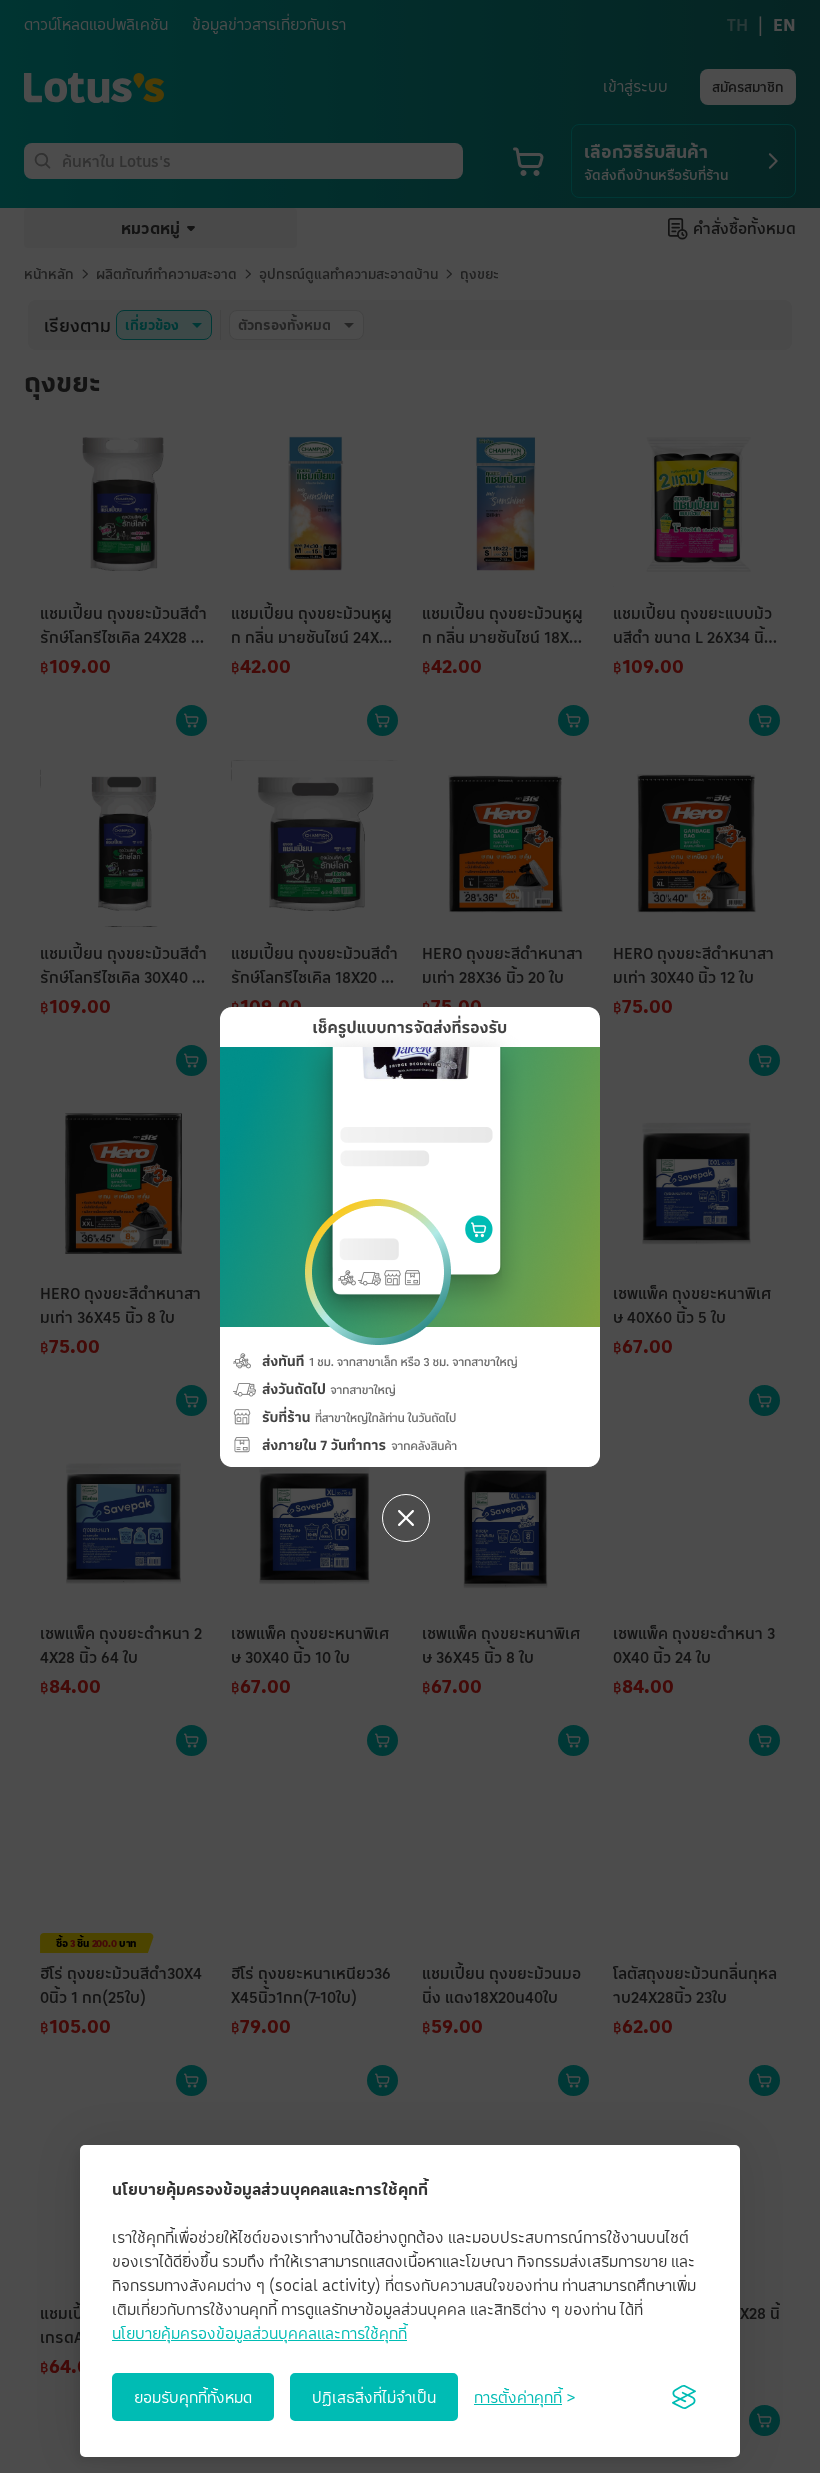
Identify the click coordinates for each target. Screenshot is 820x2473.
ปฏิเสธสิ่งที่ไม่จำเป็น (374, 2397)
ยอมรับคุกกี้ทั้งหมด (193, 2397)
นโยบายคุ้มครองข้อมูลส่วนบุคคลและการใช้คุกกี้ (259, 2333)
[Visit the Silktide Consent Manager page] (684, 2397)
